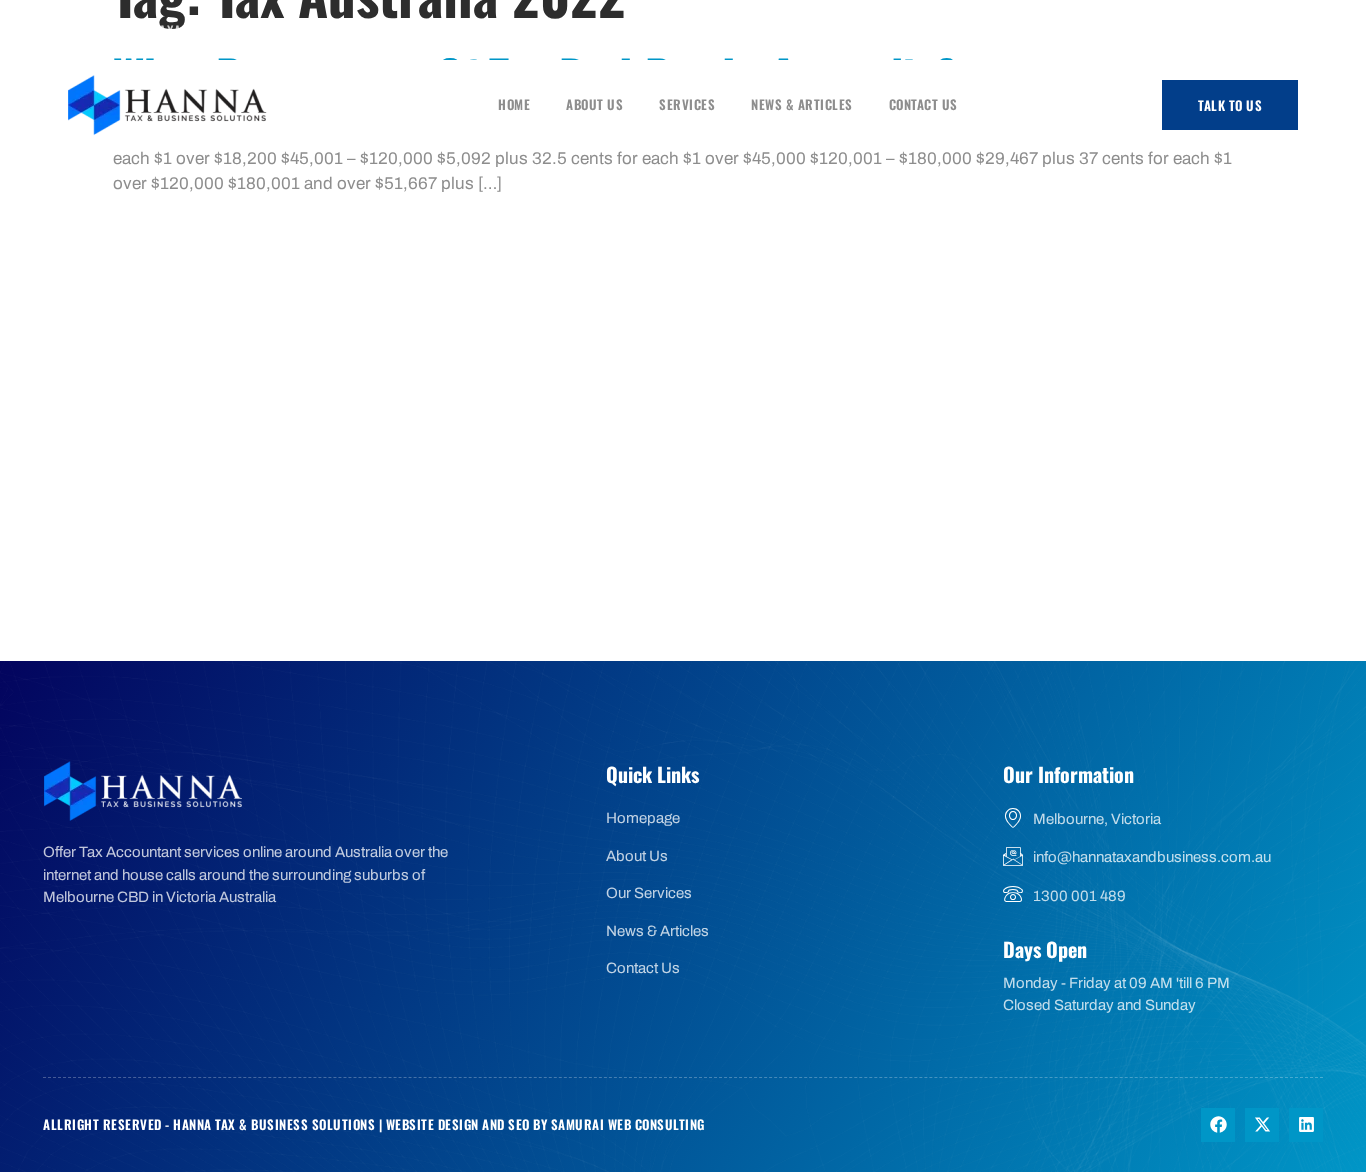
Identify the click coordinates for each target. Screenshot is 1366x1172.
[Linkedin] (1306, 1125)
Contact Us (923, 104)
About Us (594, 104)
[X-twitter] (1262, 1125)
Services (687, 104)
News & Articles (802, 104)
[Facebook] (1221, 30)
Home (514, 104)
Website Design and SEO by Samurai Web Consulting (545, 1124)
